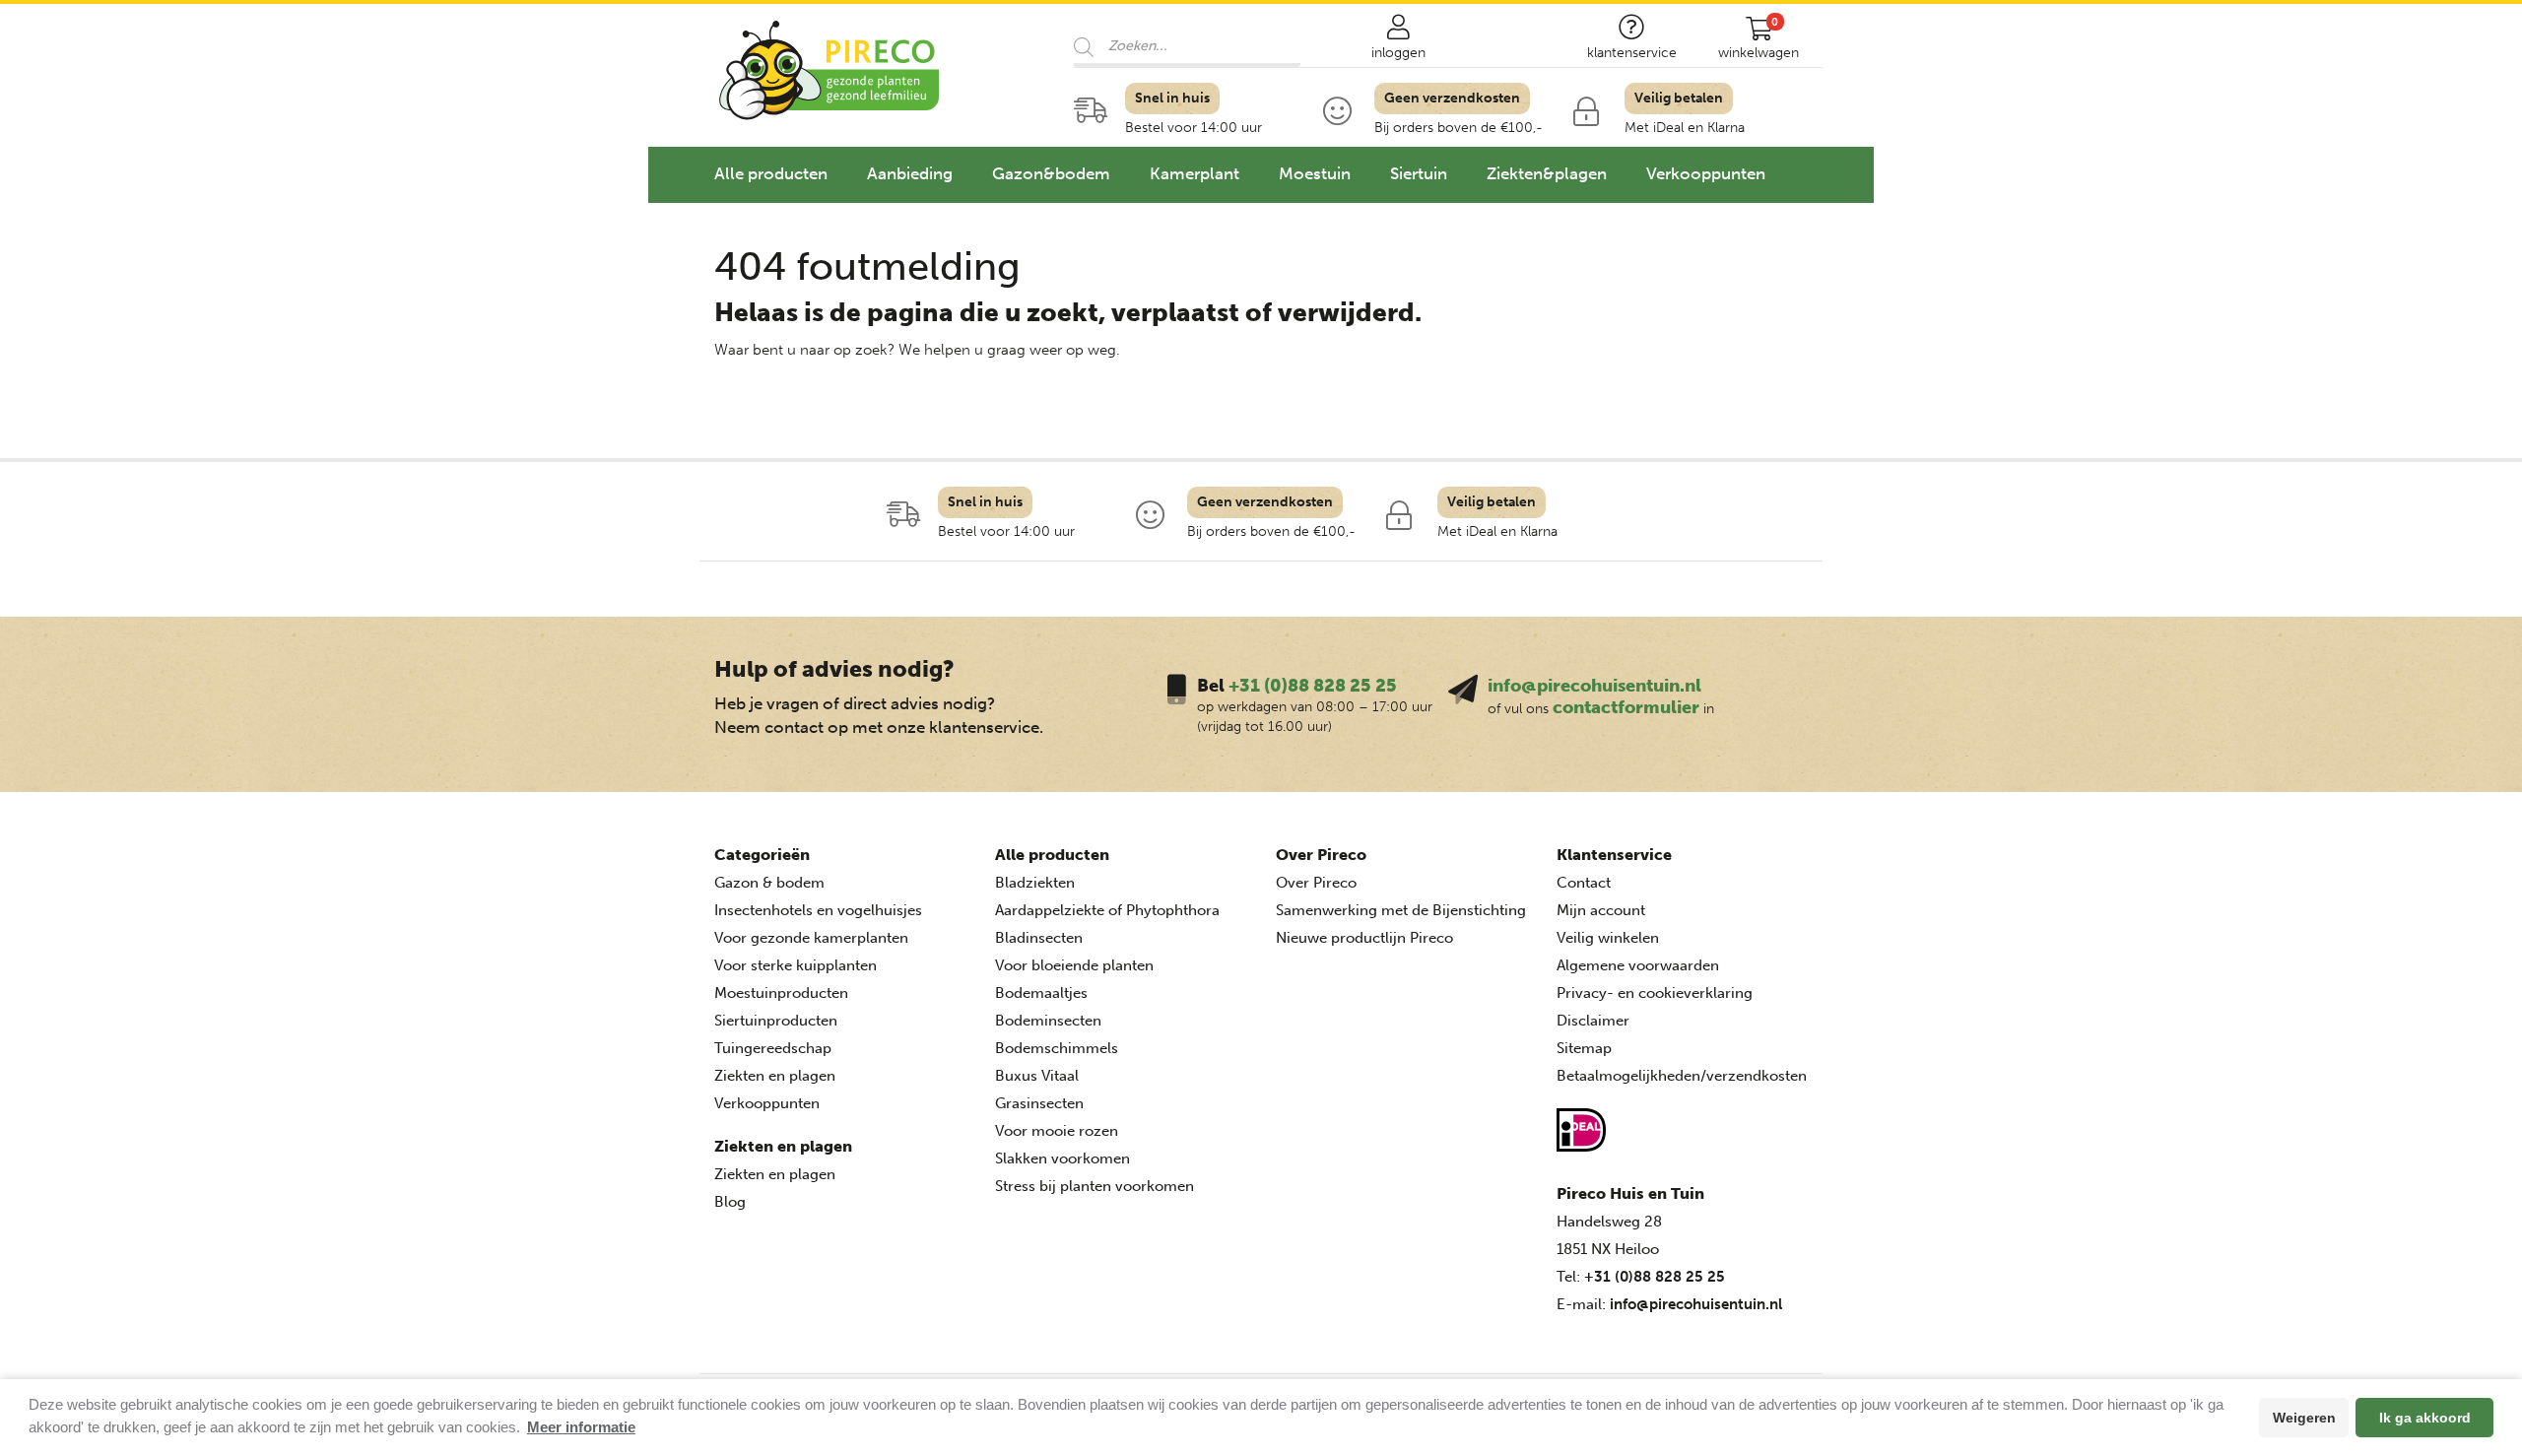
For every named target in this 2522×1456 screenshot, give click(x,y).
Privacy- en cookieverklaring (1655, 993)
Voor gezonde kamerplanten (811, 938)
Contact (1584, 883)
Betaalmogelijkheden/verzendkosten (1682, 1076)
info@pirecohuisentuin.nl (1594, 686)
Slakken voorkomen (1062, 1158)
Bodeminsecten (1048, 1021)
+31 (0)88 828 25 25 (1313, 686)
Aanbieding (910, 173)
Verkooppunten (1706, 173)
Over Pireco (1321, 855)
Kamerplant (1195, 173)
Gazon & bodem (769, 883)
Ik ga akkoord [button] (2425, 1418)
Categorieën (762, 855)
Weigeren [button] (2304, 1418)
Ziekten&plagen (1547, 173)
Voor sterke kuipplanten (796, 965)
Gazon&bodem (1051, 173)
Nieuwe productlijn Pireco (1364, 938)
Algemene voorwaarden (1638, 965)
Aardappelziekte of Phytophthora (1107, 910)
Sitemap (1584, 1048)
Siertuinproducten (776, 1021)
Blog (730, 1202)
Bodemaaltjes (1041, 993)
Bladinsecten (1039, 938)
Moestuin (1315, 173)
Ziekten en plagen (775, 1076)
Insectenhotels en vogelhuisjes (818, 910)
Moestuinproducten (781, 993)
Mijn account (1601, 910)
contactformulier (1626, 707)
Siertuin (1419, 173)
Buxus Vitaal (1037, 1076)
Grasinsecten (1039, 1103)
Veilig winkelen (1608, 938)
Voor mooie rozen (1057, 1131)
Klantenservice (1614, 855)
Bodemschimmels (1057, 1048)
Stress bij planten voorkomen (1095, 1186)
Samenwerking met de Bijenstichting (1401, 910)
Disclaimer (1593, 1021)
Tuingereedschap (773, 1048)
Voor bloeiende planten (1074, 965)
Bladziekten (1035, 883)
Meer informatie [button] (581, 1427)
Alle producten (771, 173)
